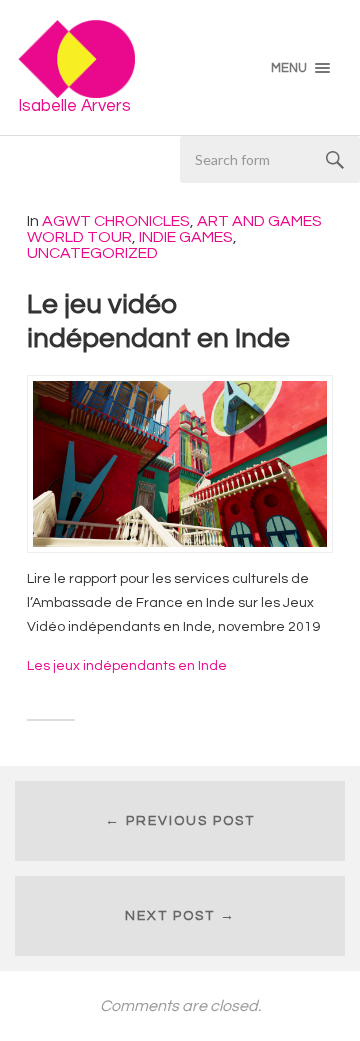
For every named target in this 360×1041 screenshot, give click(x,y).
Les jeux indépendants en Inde (127, 666)
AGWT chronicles (116, 221)
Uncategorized (92, 253)
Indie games (186, 237)
